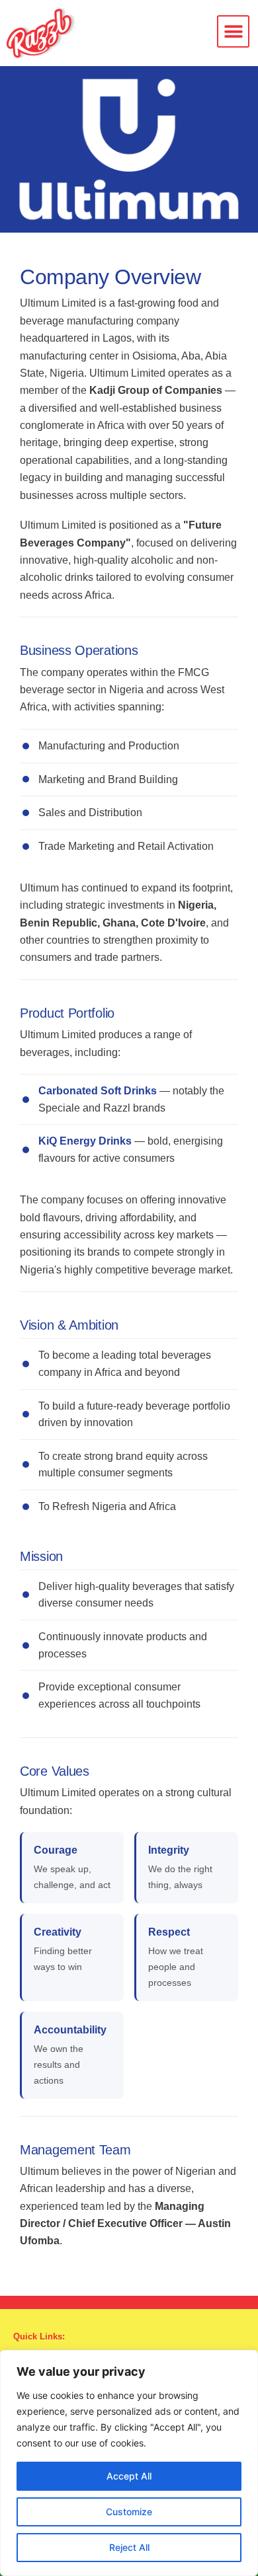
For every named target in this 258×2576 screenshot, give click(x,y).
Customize (129, 2512)
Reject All (129, 2547)
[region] (129, 2463)
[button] (233, 31)
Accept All (129, 2476)
